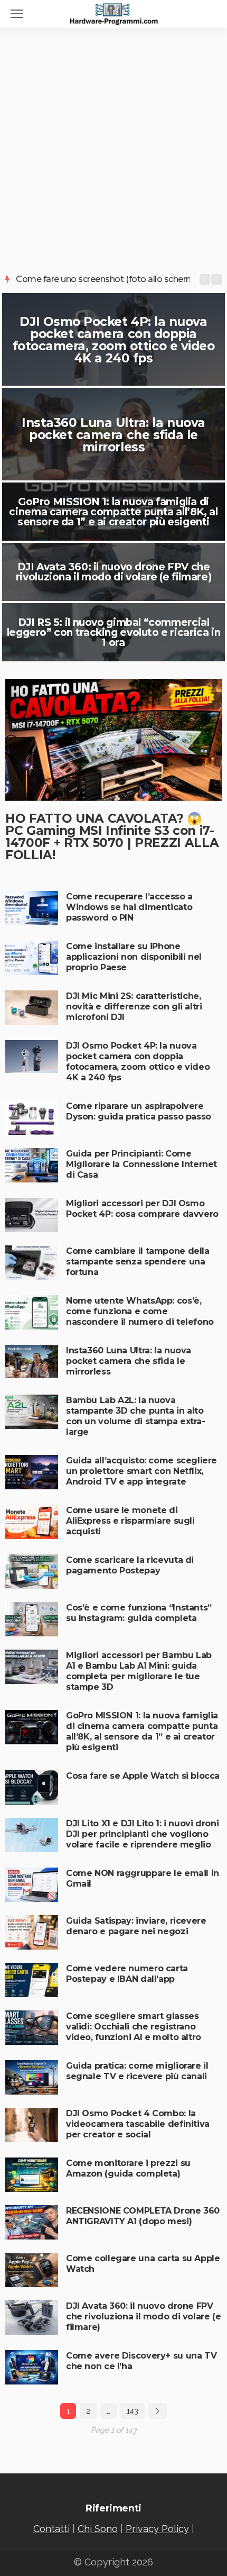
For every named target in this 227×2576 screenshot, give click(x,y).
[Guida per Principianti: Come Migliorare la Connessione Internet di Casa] (32, 1165)
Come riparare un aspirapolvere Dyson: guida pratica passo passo (139, 1111)
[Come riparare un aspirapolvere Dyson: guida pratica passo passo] (32, 1118)
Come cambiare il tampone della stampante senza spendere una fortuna (138, 1262)
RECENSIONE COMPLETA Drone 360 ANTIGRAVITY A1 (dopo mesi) (143, 2216)
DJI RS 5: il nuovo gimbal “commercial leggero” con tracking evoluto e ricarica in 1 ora (114, 632)
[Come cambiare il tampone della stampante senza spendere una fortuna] (32, 1263)
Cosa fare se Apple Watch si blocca (143, 1776)
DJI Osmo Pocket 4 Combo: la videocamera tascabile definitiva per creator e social (138, 2124)
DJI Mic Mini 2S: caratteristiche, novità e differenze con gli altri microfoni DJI (134, 1007)
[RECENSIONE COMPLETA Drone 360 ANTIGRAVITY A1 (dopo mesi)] (32, 2222)
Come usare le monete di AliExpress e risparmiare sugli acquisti (130, 1521)
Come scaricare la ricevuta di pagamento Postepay (130, 1565)
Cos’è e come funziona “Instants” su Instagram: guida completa (139, 1613)
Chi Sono (98, 2529)
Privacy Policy (157, 2529)
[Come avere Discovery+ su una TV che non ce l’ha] (32, 2367)
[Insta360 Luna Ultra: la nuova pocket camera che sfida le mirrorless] (32, 1361)
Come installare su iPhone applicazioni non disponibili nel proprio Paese (134, 957)
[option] (103, 279)
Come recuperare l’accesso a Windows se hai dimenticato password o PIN (129, 907)
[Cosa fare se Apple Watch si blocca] (32, 1787)
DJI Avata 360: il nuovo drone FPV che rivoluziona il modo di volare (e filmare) (113, 572)
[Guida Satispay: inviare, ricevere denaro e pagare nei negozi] (32, 1932)
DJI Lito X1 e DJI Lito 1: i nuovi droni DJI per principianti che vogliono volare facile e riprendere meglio (142, 1834)
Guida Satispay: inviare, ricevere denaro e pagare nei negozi (136, 1926)
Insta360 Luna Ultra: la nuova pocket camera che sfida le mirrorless (113, 435)
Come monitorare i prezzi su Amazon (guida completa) (128, 2168)
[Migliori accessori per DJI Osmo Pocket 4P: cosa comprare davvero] (32, 1215)
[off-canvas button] (17, 14)
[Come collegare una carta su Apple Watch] (32, 2270)
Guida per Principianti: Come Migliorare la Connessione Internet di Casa (141, 1164)
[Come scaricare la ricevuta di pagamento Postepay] (32, 1572)
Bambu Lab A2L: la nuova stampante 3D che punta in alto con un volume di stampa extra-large (136, 1416)
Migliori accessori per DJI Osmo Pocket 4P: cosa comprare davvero (142, 1209)
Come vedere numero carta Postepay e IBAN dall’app (127, 1974)
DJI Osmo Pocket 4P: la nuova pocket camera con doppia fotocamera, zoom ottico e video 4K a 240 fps (114, 340)
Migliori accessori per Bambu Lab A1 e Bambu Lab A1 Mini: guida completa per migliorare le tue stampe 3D (139, 1671)
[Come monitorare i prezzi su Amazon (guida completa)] (32, 2175)
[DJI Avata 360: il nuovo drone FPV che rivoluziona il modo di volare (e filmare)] (32, 2318)
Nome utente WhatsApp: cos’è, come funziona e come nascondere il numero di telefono (140, 1311)
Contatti (51, 2529)
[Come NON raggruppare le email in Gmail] (32, 1885)
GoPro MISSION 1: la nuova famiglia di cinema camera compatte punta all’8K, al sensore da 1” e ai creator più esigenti (113, 512)
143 (133, 2411)
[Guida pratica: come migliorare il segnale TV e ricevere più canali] (32, 2077)
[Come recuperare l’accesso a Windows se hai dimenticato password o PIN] (32, 908)
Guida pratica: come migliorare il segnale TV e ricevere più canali (137, 2071)
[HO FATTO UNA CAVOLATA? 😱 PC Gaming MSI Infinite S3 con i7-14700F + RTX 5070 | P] (113, 742)
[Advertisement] (113, 147)
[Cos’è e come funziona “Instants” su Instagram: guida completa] (32, 1619)
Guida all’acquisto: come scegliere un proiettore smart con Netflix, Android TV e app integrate (141, 1471)
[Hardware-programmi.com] (113, 13)
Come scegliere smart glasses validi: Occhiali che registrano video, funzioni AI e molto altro (134, 2027)
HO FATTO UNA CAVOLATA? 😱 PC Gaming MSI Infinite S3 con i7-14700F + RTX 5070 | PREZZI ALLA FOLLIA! (112, 837)
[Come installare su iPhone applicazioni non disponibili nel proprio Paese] (32, 958)
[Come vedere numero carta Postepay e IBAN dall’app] (32, 1980)
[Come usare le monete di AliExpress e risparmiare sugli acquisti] (32, 1522)
